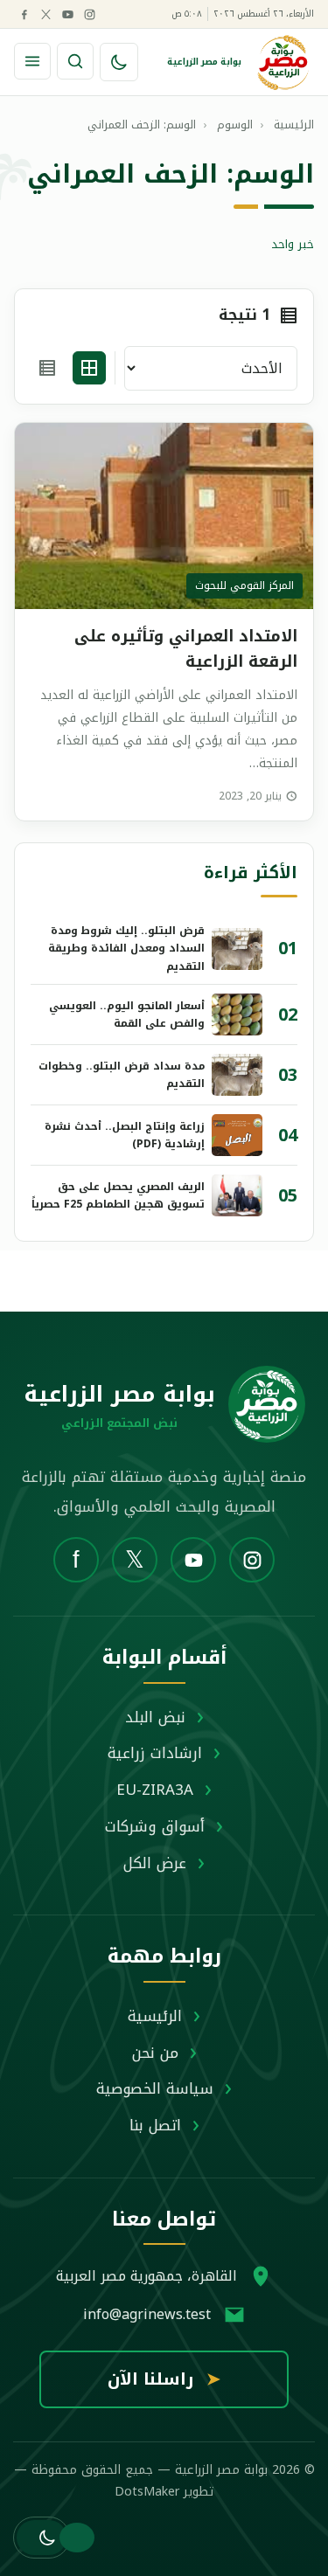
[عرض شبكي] (89, 368)
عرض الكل (155, 1863)
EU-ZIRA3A (155, 1790)
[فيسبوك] (24, 14)
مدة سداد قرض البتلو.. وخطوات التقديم (122, 1075)
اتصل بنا (155, 2125)
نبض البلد (155, 1717)
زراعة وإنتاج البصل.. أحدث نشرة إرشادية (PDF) (125, 1135)
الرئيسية (155, 2016)
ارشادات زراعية (155, 1753)
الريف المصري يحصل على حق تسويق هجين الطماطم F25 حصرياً (118, 1195)
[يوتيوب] (67, 14)
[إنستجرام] (89, 14)
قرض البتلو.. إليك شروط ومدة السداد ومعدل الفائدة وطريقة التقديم (126, 949)
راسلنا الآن (164, 2379)
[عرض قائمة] (47, 368)
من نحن (155, 2053)
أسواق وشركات (155, 1826)
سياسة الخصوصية (155, 2088)
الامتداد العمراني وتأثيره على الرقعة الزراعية (186, 649)
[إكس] (45, 14)
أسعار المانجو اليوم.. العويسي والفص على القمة (127, 1014)
